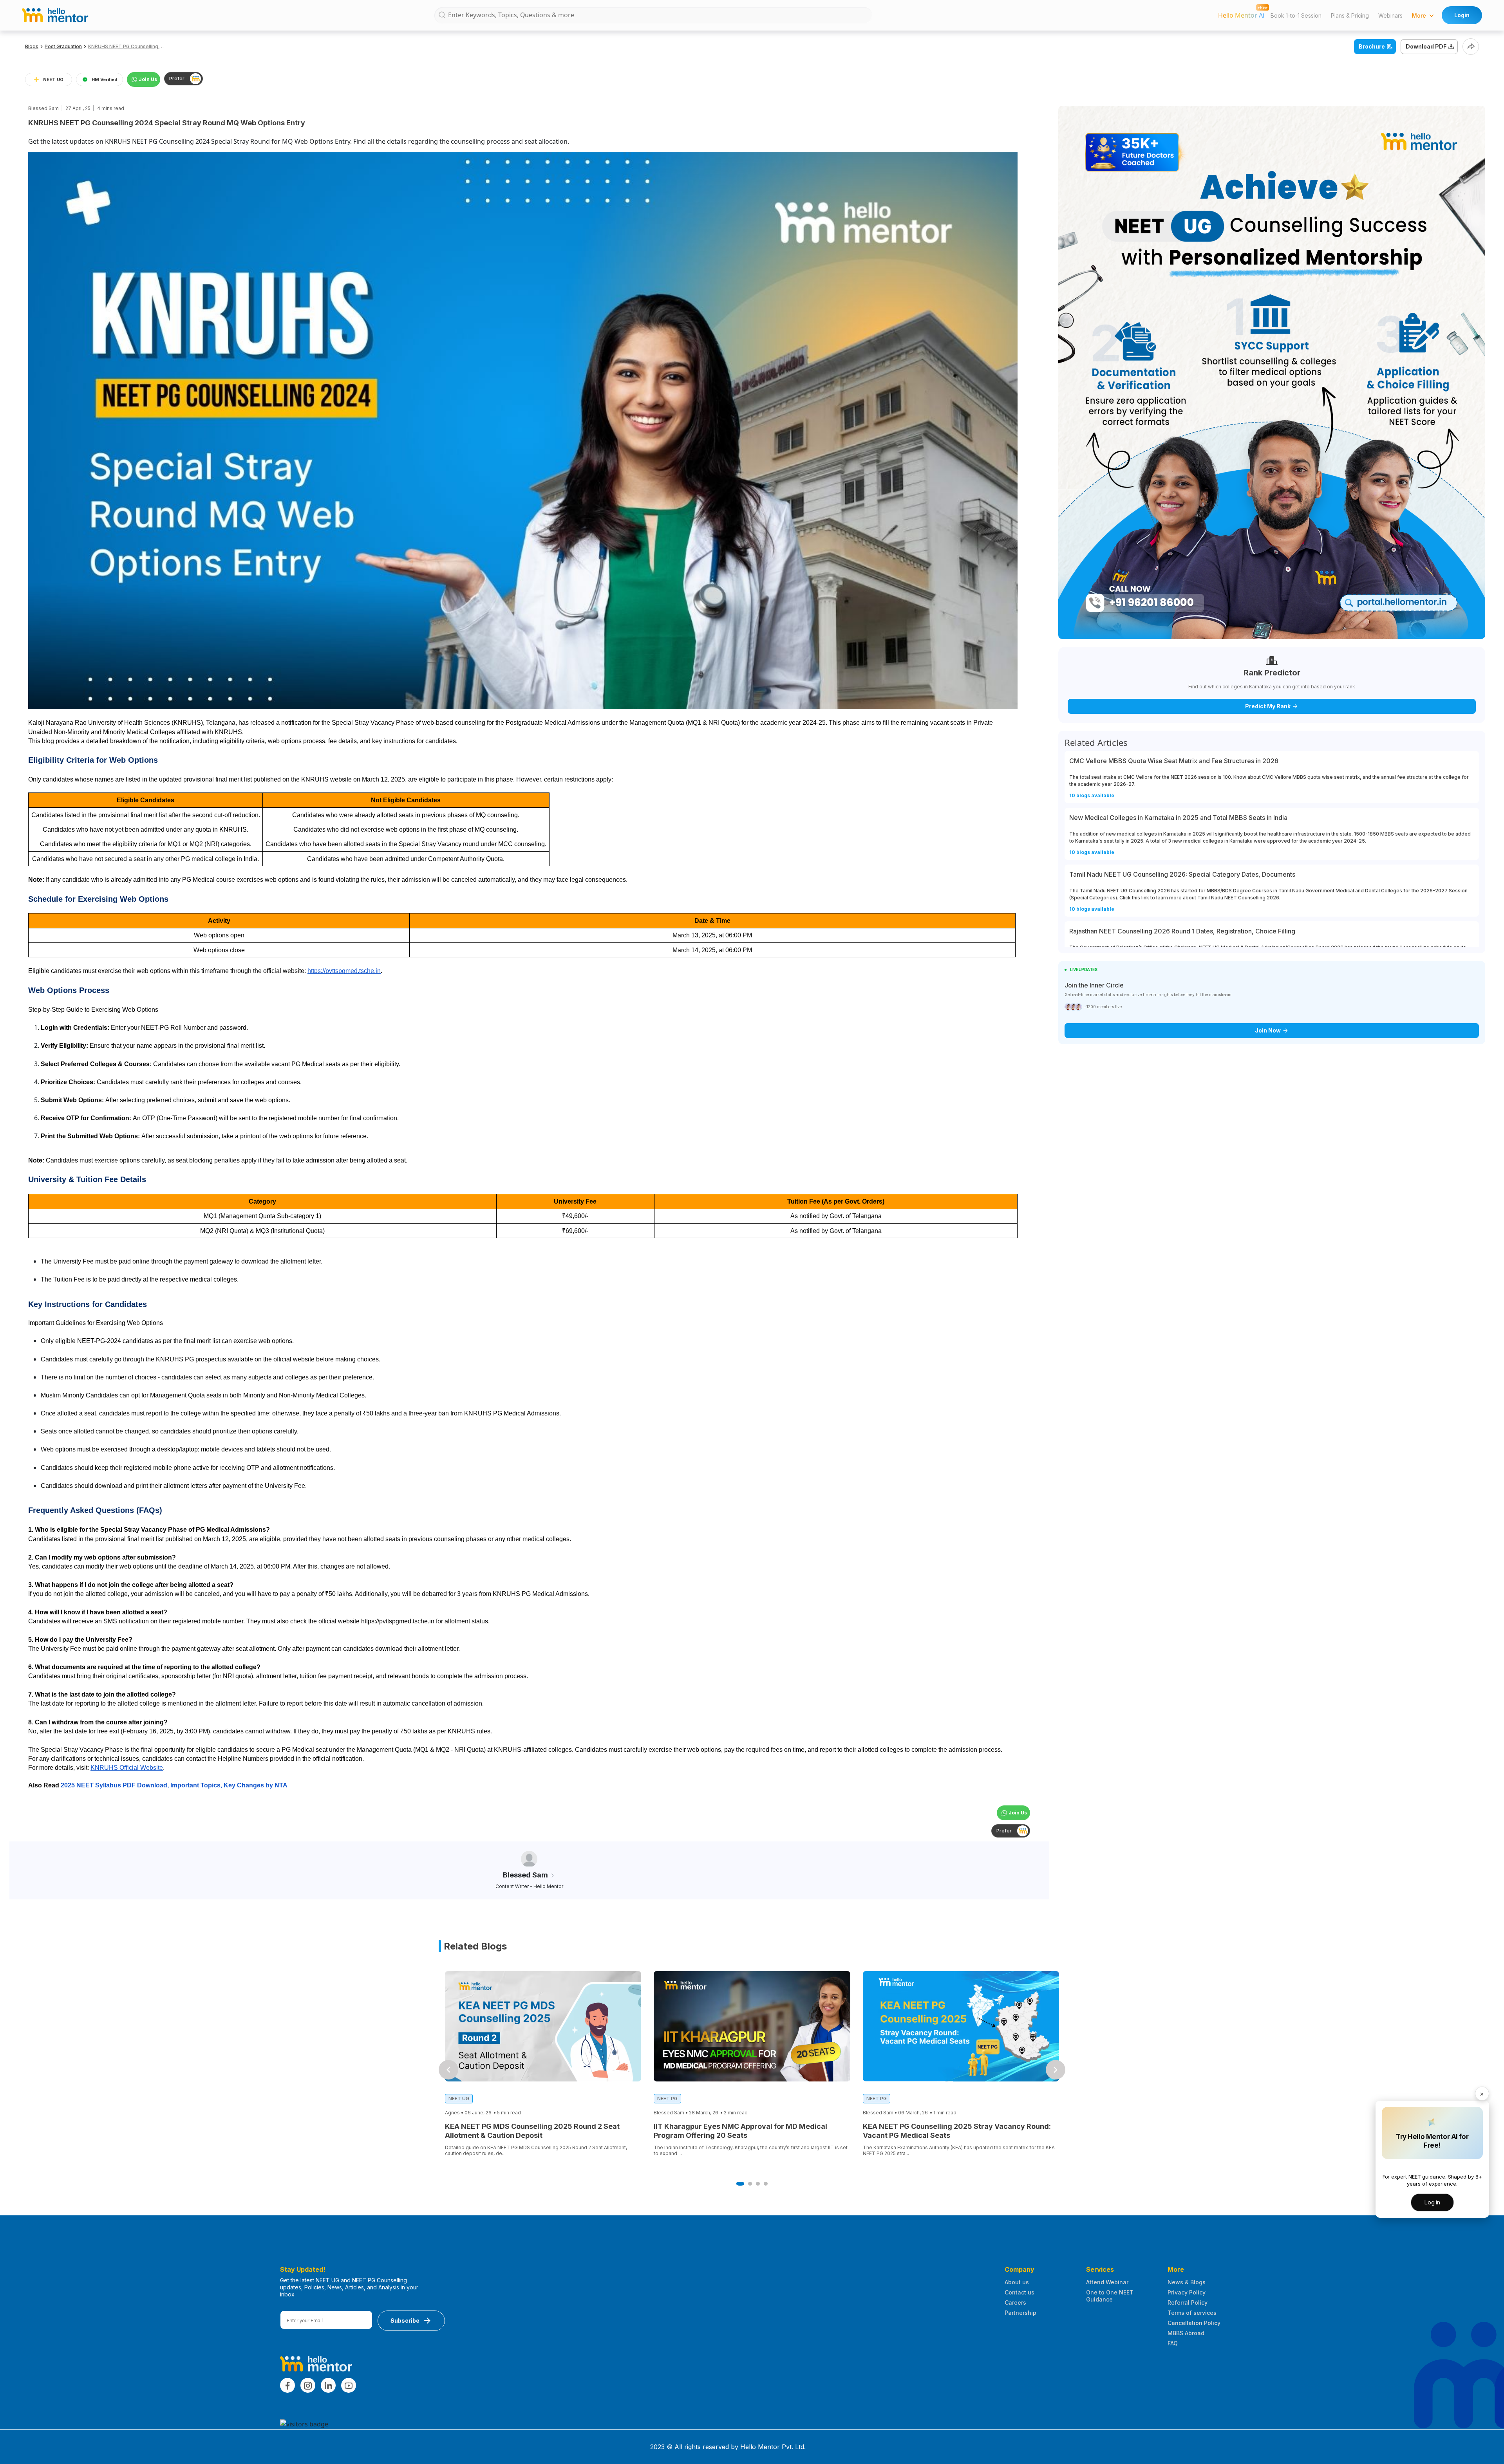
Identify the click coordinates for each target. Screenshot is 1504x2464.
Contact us (1020, 2292)
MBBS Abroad (1186, 2333)
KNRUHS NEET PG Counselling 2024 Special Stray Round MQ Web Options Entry (127, 46)
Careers (1015, 2302)
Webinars (1390, 15)
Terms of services (1192, 2313)
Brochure (1372, 46)
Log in (1432, 2202)
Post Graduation (63, 46)
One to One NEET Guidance (1110, 2296)
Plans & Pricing (1350, 15)
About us (1017, 2282)
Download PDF (1426, 46)
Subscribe (405, 2320)
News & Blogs (1187, 2282)
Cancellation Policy (1194, 2323)
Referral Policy (1188, 2302)
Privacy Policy (1187, 2292)
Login (1462, 15)
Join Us (148, 79)
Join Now (1268, 1030)
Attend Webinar (1107, 2282)
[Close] (1482, 2094)
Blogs (32, 46)
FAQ (1173, 2343)
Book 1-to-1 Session (1296, 15)
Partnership (1020, 2313)
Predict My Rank (1268, 706)
